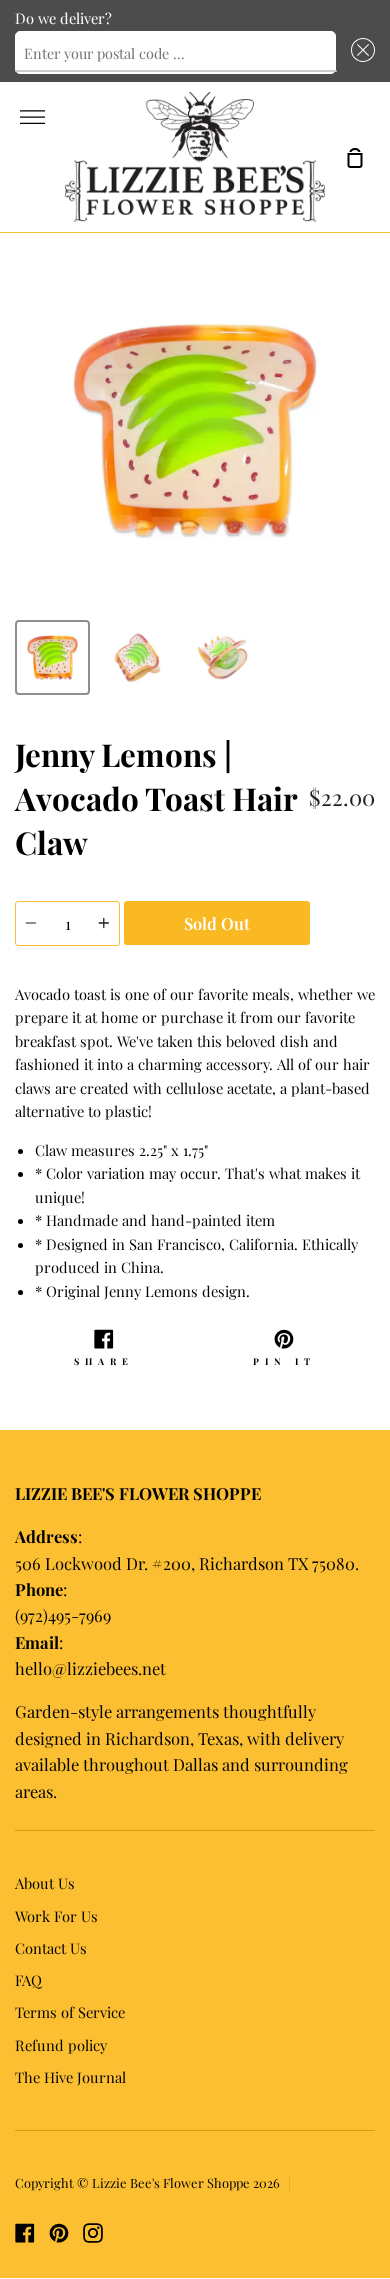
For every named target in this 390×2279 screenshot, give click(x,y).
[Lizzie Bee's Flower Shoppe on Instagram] (93, 2233)
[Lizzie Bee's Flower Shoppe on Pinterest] (59, 2233)
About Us (45, 1883)
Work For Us (56, 1916)
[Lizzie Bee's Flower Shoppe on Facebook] (25, 2233)
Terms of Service (70, 2012)
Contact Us (51, 1948)
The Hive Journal (70, 2077)
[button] (359, 53)
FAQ (28, 1980)
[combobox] (175, 53)
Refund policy (61, 2045)
